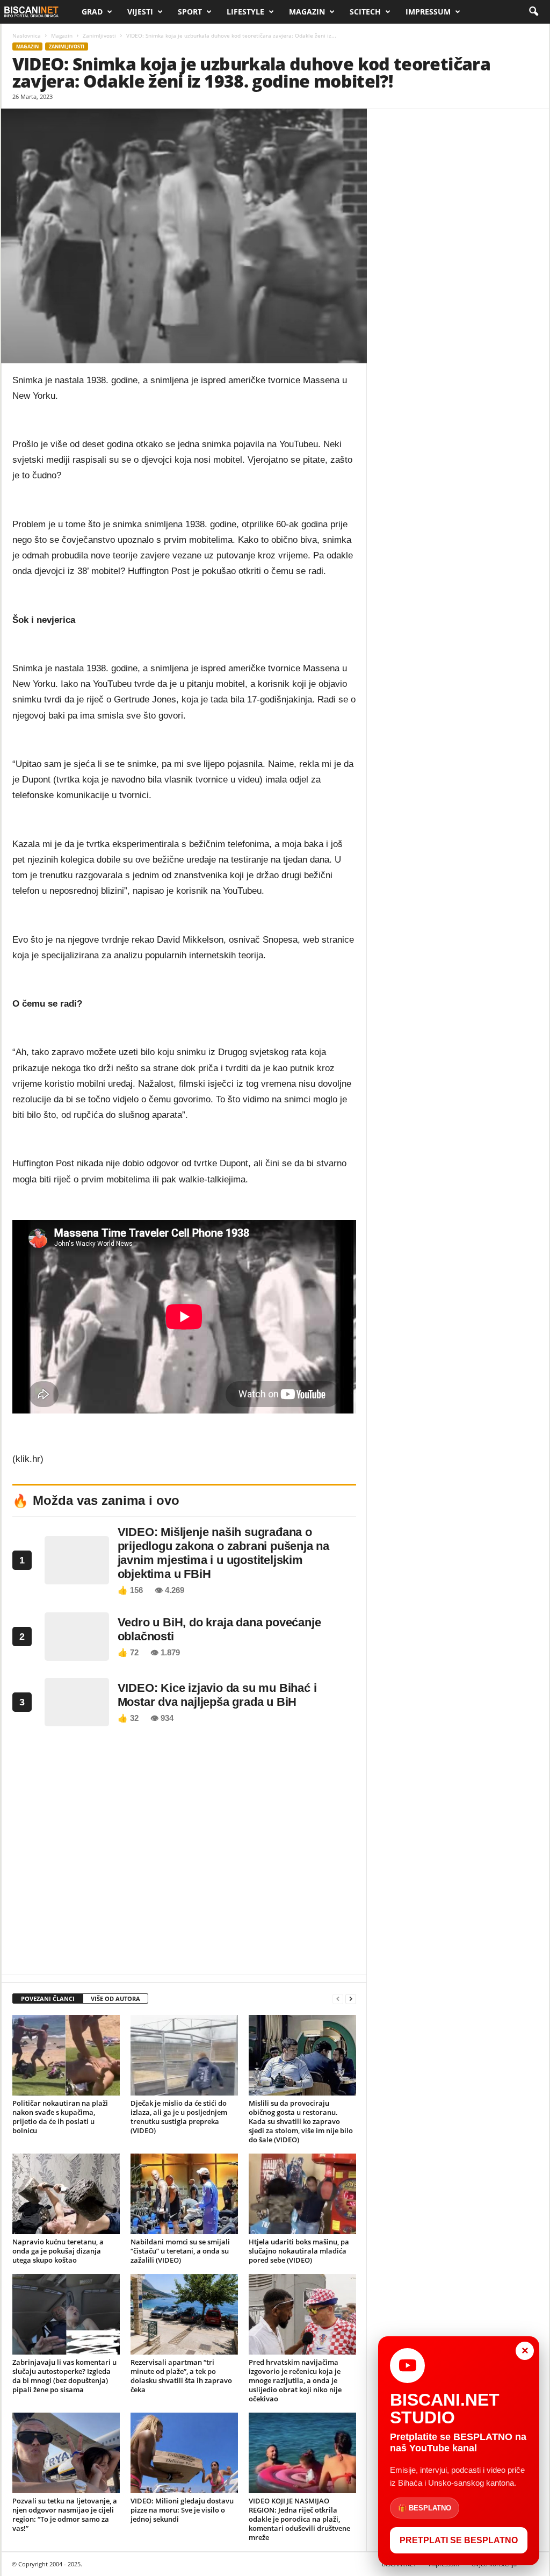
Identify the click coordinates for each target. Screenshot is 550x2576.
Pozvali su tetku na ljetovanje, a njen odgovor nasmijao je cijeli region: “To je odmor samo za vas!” (65, 2514)
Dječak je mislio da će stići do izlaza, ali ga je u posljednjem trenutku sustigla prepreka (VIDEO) (179, 2117)
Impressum (428, 12)
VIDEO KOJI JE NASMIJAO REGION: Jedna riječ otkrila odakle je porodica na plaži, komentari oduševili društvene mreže (299, 2519)
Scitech (365, 12)
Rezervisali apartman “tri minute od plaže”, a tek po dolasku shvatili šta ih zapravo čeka (181, 2376)
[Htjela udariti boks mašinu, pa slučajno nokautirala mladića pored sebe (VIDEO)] (302, 2194)
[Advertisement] (184, 1854)
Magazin (307, 12)
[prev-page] (338, 1999)
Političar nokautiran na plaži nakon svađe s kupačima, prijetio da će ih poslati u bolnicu (60, 2117)
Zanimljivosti (99, 35)
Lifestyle (245, 12)
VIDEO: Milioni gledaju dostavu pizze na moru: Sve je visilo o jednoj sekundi (182, 2510)
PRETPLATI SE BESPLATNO (459, 2540)
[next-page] (351, 1999)
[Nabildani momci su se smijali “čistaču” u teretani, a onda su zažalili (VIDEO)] (184, 2194)
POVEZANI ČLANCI (48, 1999)
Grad (92, 12)
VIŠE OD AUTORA (115, 1999)
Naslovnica (27, 35)
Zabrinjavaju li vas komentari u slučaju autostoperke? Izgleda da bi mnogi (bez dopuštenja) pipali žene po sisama (64, 2376)
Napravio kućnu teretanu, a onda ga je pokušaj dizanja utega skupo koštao (58, 2251)
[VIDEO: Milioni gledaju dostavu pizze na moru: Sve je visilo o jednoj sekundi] (184, 2453)
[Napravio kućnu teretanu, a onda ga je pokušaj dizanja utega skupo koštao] (66, 2194)
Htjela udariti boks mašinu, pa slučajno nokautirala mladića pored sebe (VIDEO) (299, 2251)
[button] (533, 12)
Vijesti (140, 12)
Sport (190, 12)
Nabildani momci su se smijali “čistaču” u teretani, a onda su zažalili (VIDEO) (180, 2251)
